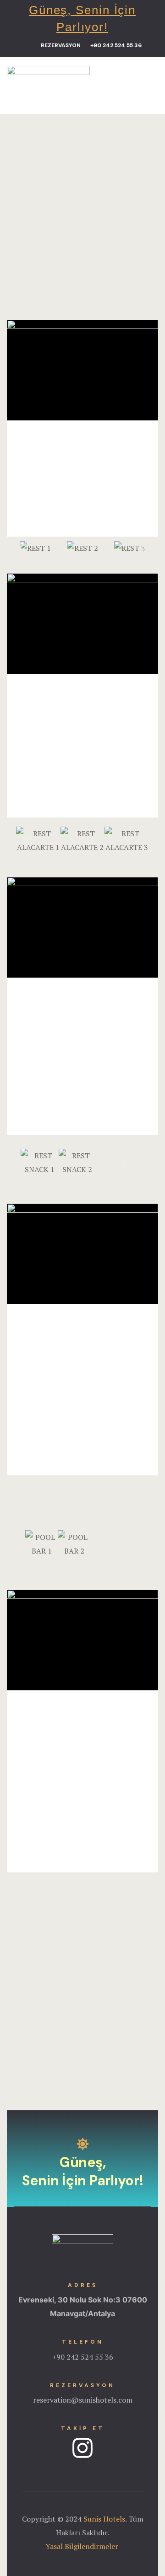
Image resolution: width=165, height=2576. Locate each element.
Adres (83, 2285)
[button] (66, 46)
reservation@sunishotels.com (83, 2400)
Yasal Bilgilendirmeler (83, 2546)
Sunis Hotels (104, 2519)
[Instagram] (82, 2448)
